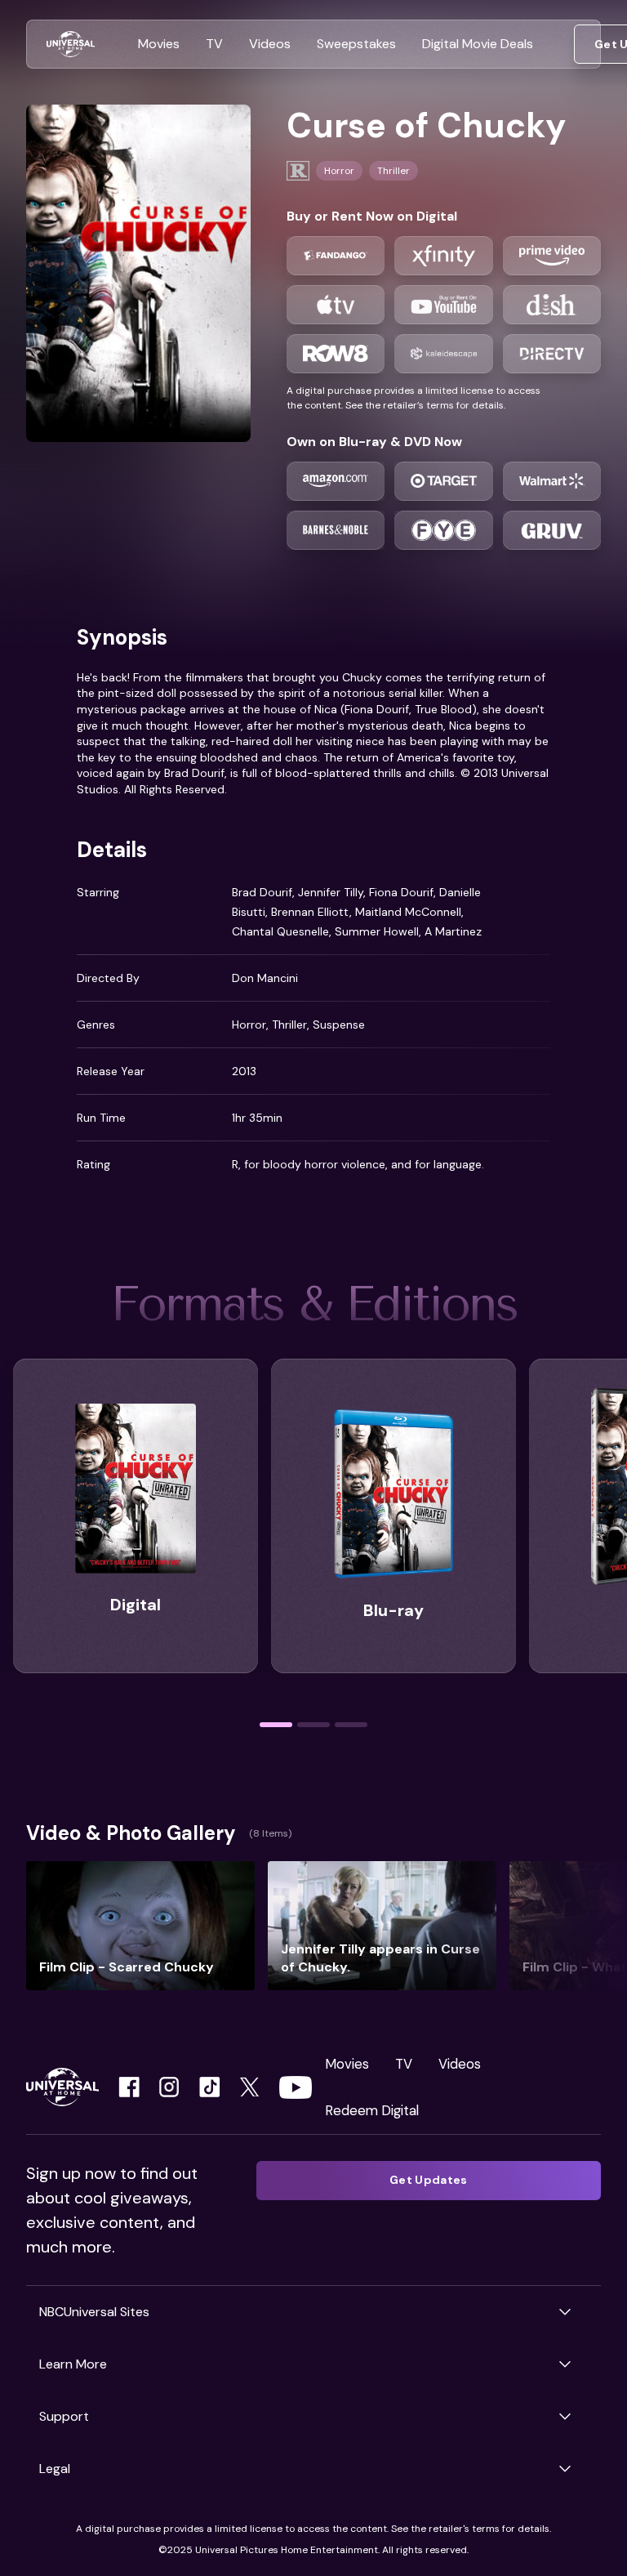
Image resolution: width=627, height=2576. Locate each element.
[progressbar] (276, 1725)
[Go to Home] (71, 45)
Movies (347, 2064)
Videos (460, 2064)
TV (404, 2064)
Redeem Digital (372, 2110)
